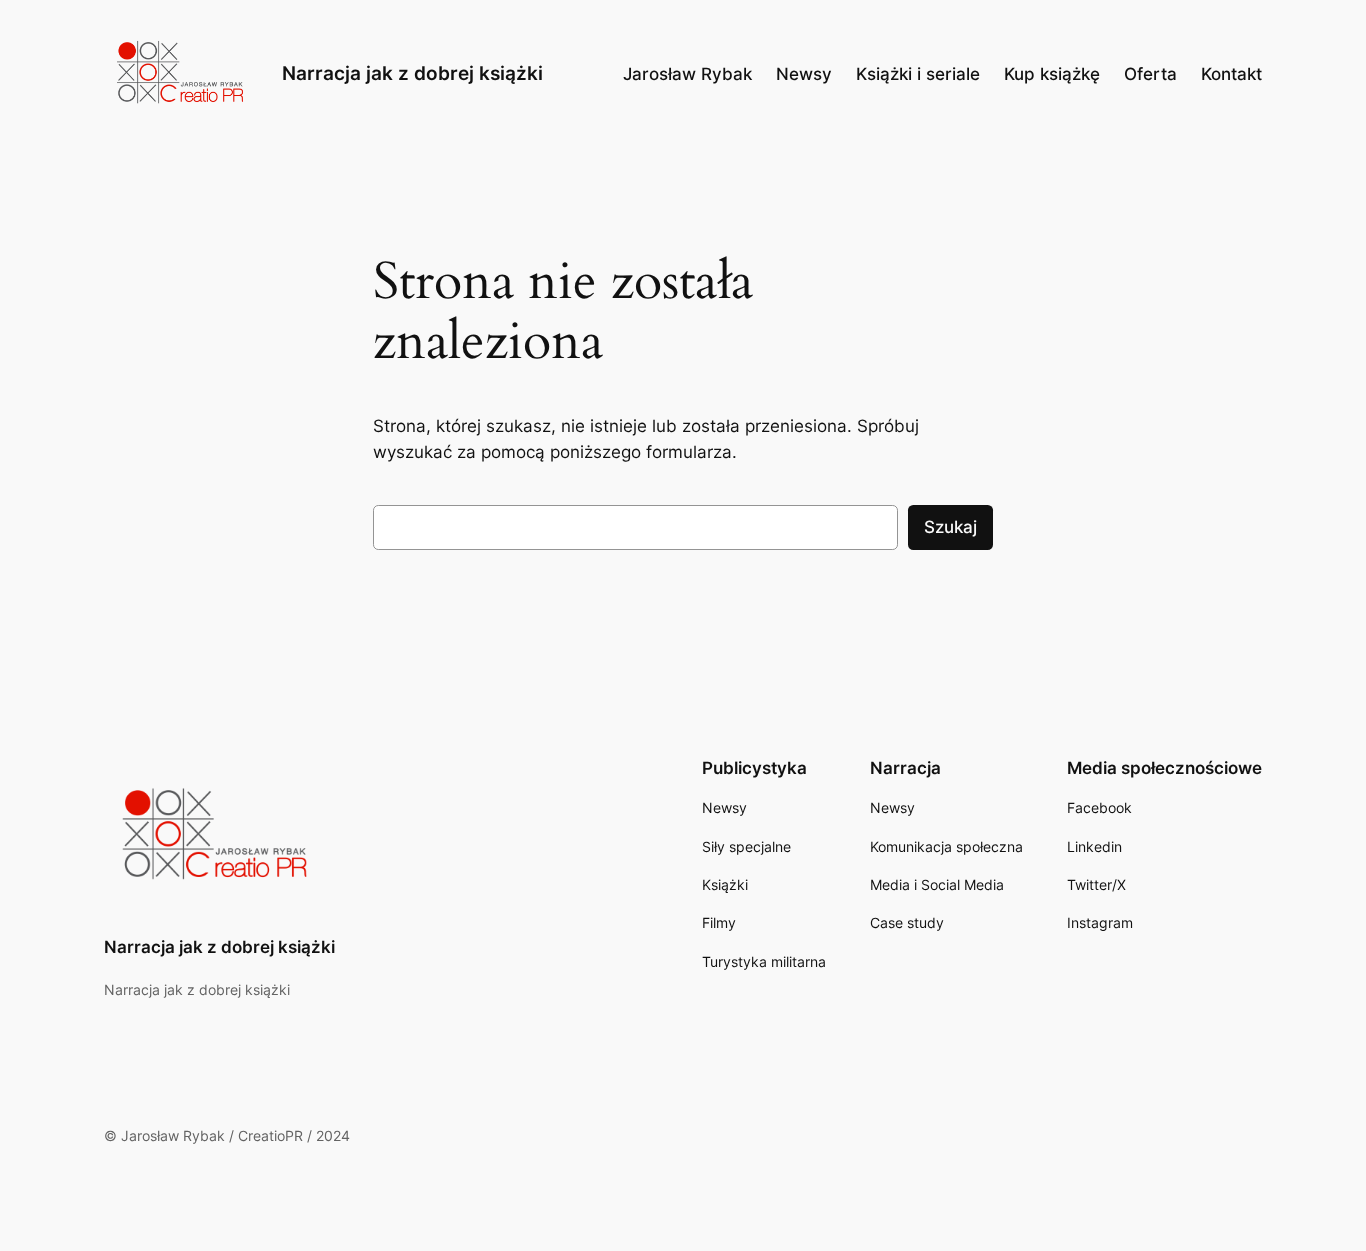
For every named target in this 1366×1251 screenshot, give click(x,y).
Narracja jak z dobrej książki (412, 73)
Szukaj (950, 527)
